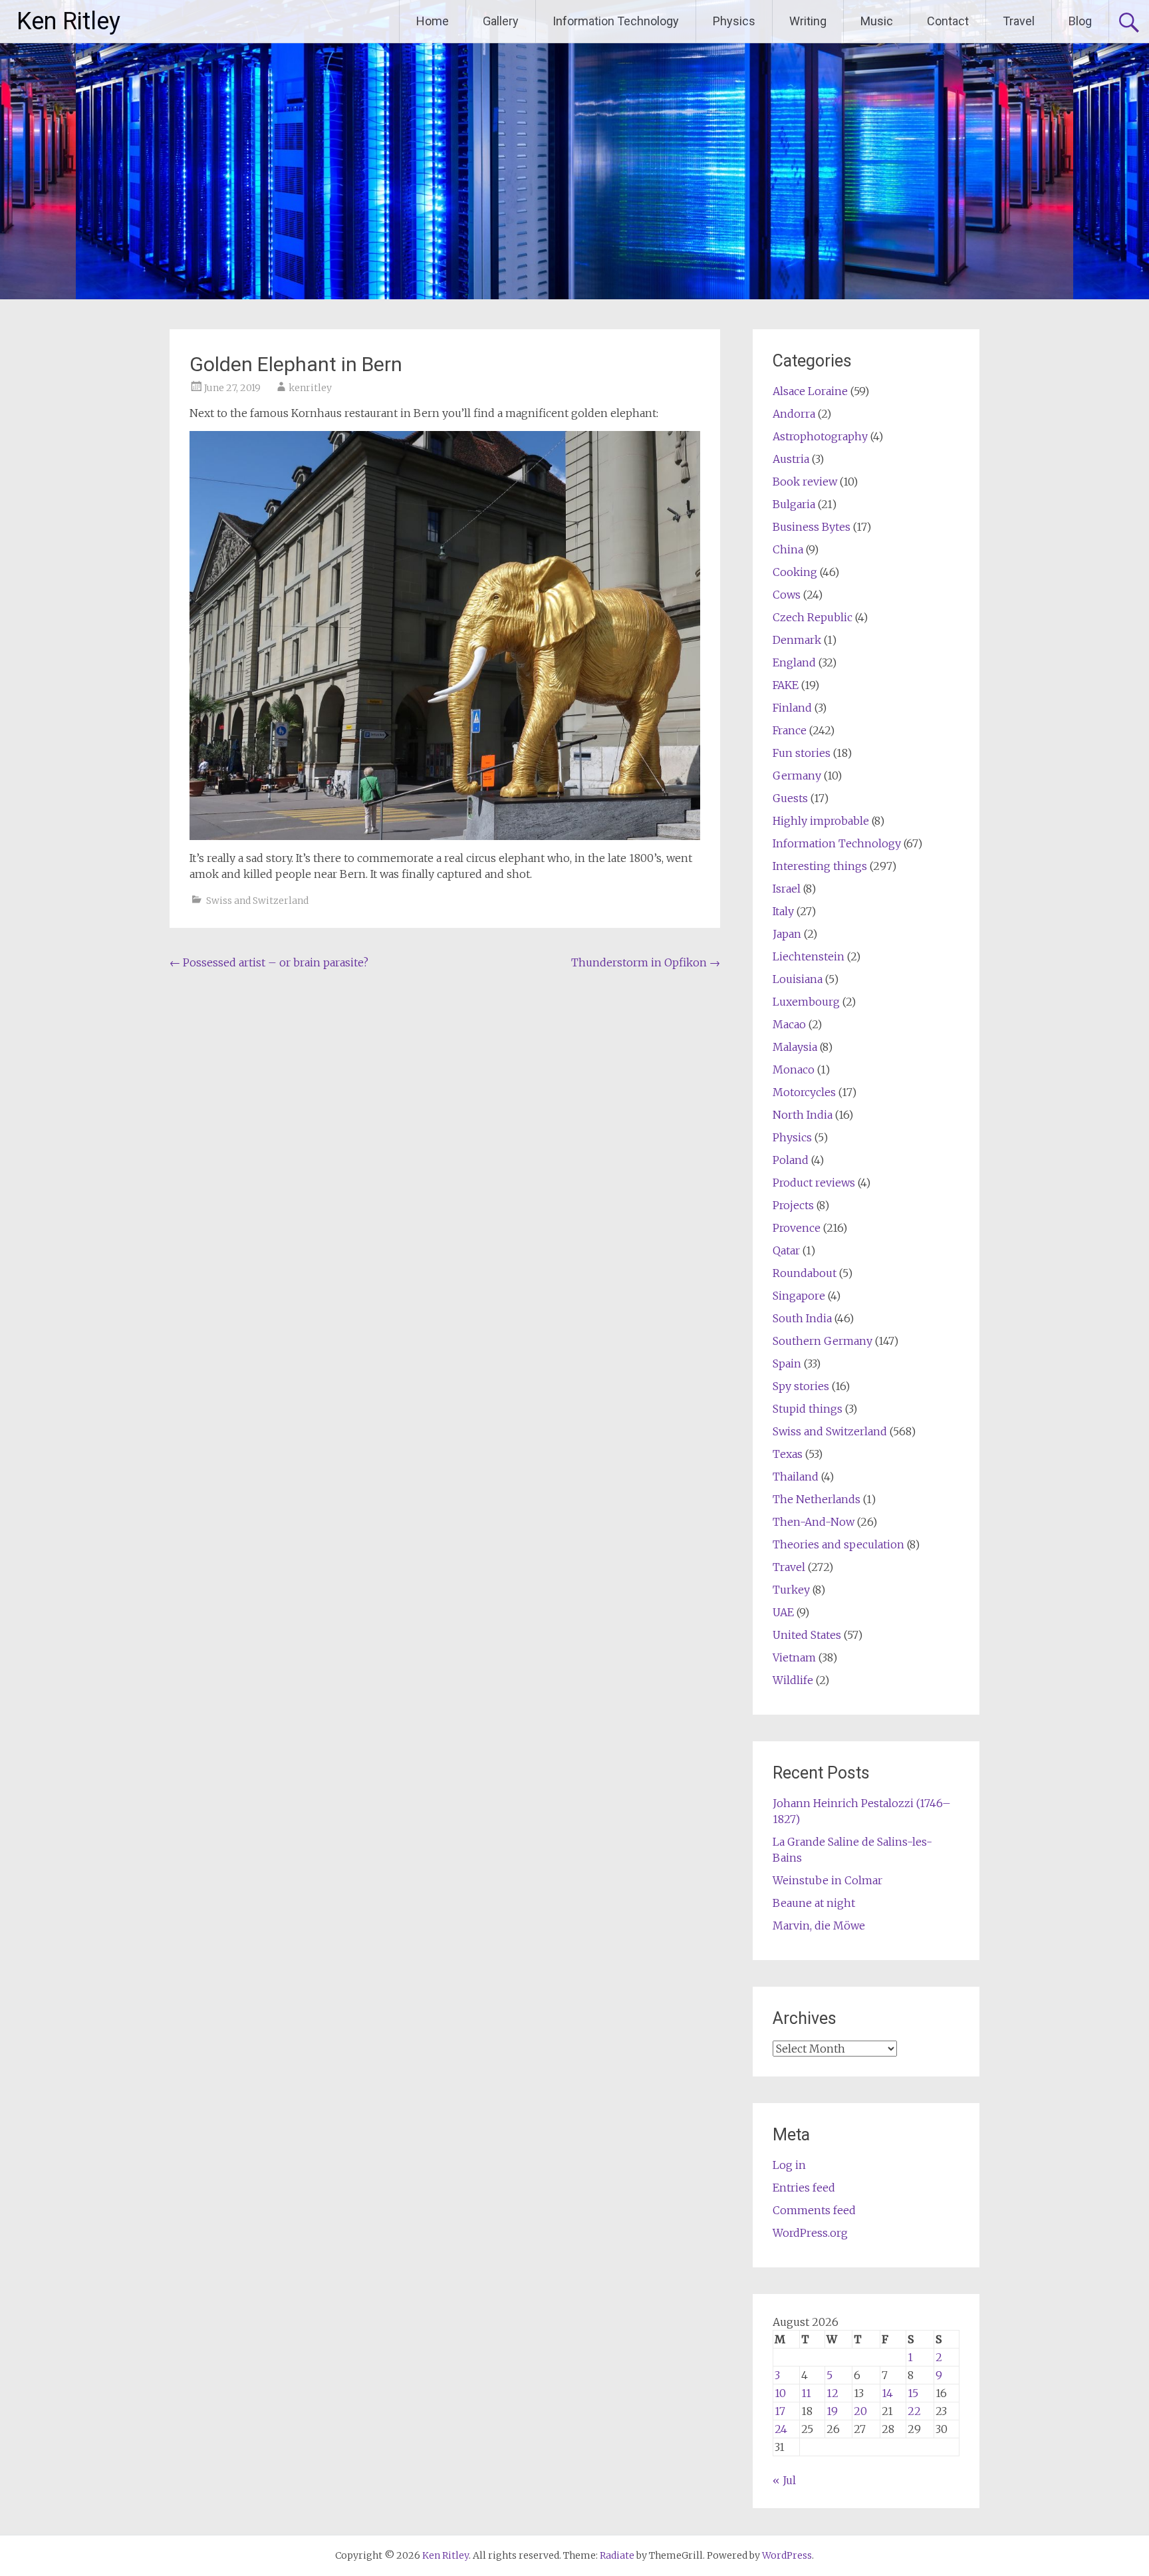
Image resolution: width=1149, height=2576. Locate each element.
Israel (787, 889)
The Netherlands (817, 1499)
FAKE (786, 685)
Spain (787, 1363)
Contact (948, 21)
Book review (805, 482)
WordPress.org (810, 2233)
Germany (797, 776)
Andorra (794, 414)
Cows (787, 595)
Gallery (501, 21)
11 (806, 2393)
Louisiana (798, 979)
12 (832, 2393)
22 (914, 2411)
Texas (788, 1454)
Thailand (796, 1477)
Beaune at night (814, 1903)
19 (832, 2411)
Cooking (795, 572)
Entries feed (804, 2188)
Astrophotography (820, 436)
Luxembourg (806, 1002)
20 (860, 2411)
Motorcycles (804, 1092)
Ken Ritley (68, 21)
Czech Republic (813, 617)
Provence (797, 1228)
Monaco (794, 1070)
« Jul (784, 2480)
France (790, 730)
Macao (789, 1024)
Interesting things (820, 866)
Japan (787, 934)
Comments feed (814, 2210)
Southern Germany (823, 1341)
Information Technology (616, 21)
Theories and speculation (838, 1544)
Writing (808, 21)
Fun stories (802, 753)
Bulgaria (794, 504)
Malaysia (795, 1047)
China (788, 549)
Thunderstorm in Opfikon (646, 962)
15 (913, 2393)
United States (807, 1635)
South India (802, 1318)
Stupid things (808, 1409)
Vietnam (794, 1657)
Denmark (797, 640)
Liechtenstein (809, 956)
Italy (783, 911)
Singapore (799, 1296)
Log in (789, 2165)
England (794, 662)
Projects (793, 1205)
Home (433, 21)
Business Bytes (812, 527)
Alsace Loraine (810, 391)
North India (803, 1115)
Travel (1019, 21)
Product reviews (814, 1183)
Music (877, 21)
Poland (791, 1160)
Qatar (786, 1250)
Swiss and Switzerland (257, 901)
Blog (1080, 21)
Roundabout (805, 1273)
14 (887, 2393)
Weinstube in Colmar (828, 1880)
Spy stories (801, 1386)
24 (781, 2429)
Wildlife (793, 1680)
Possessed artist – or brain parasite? (269, 962)
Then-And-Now (814, 1522)
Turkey (791, 1590)
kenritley (310, 388)
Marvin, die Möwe (819, 1926)
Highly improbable (821, 821)
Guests (790, 798)
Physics (734, 21)
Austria (791, 459)
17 (780, 2411)
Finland (792, 708)
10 (780, 2393)
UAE (783, 1612)
